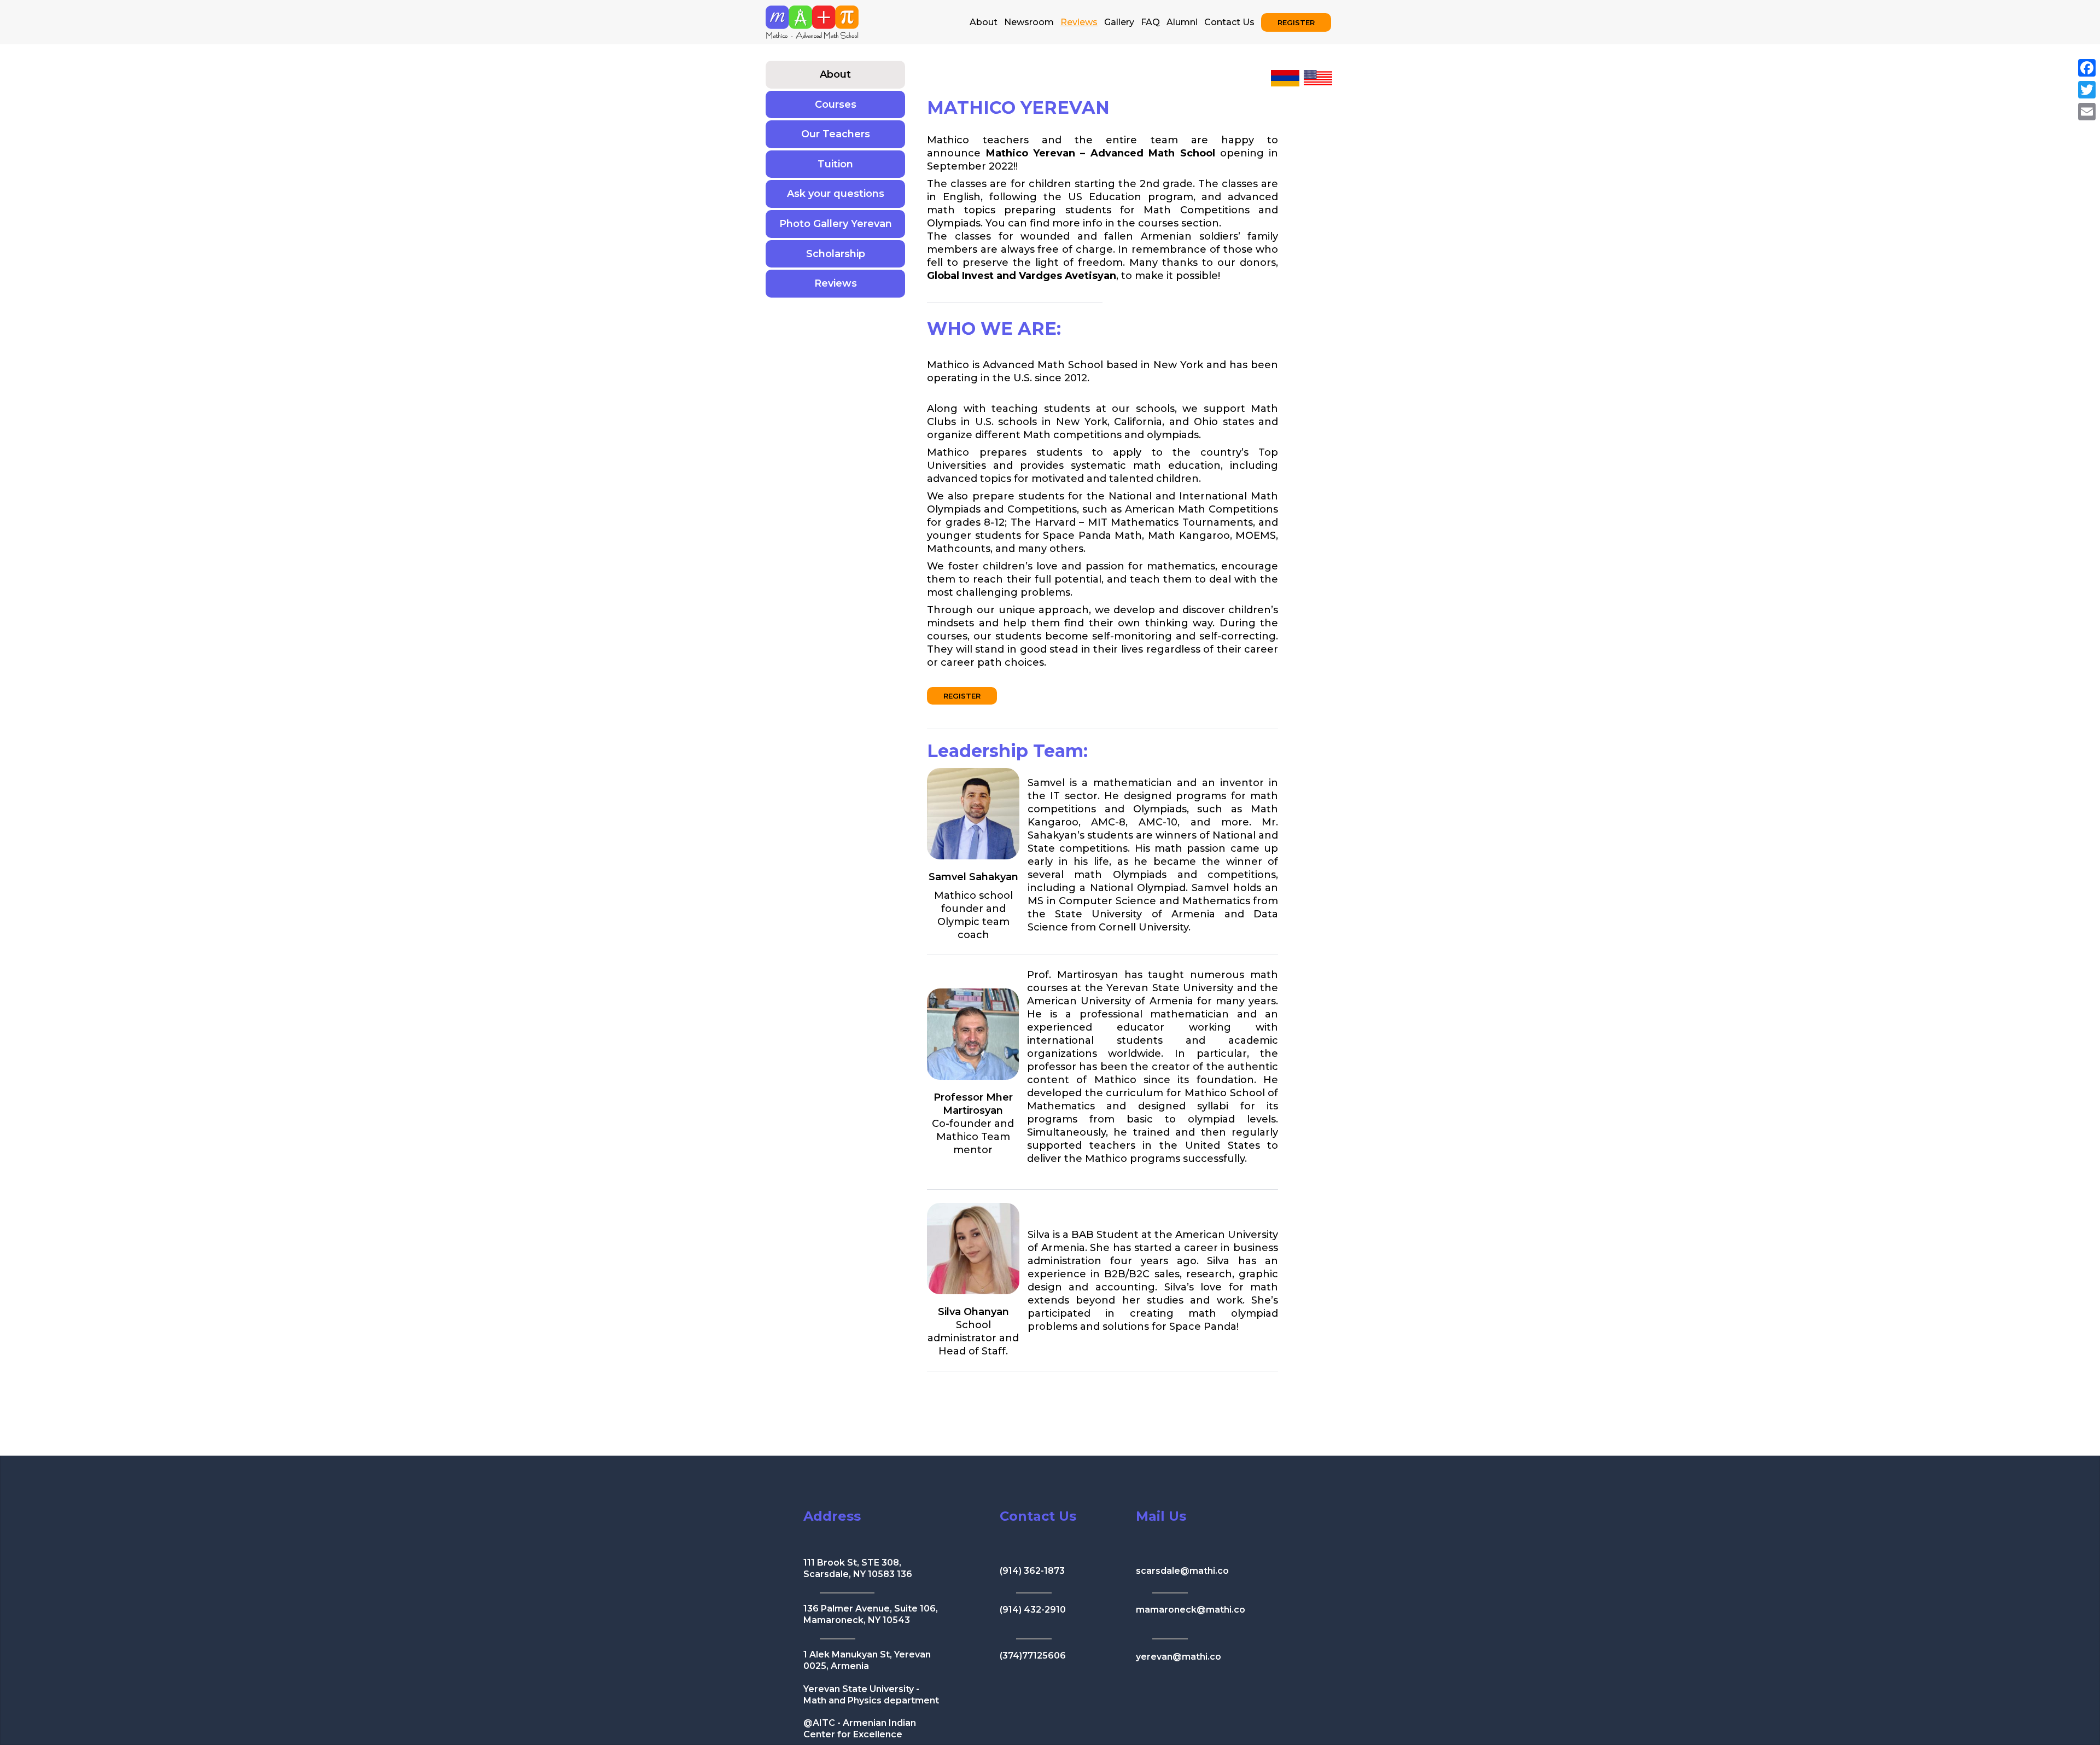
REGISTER (1296, 22)
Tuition (835, 164)
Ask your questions (836, 194)
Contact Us (1229, 22)
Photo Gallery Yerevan (836, 224)
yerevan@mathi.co (1179, 1657)
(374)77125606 (1033, 1656)
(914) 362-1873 (1032, 1571)
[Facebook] (2087, 68)
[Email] (2087, 112)
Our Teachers (836, 134)
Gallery (1119, 22)
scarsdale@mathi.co (1182, 1571)
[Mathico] (812, 21)
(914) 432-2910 (1033, 1610)
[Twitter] (2087, 90)
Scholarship (836, 254)
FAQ (1150, 22)
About (984, 22)
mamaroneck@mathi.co (1191, 1610)
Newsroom (1029, 22)
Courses (836, 104)
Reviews (836, 283)
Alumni (1182, 22)
